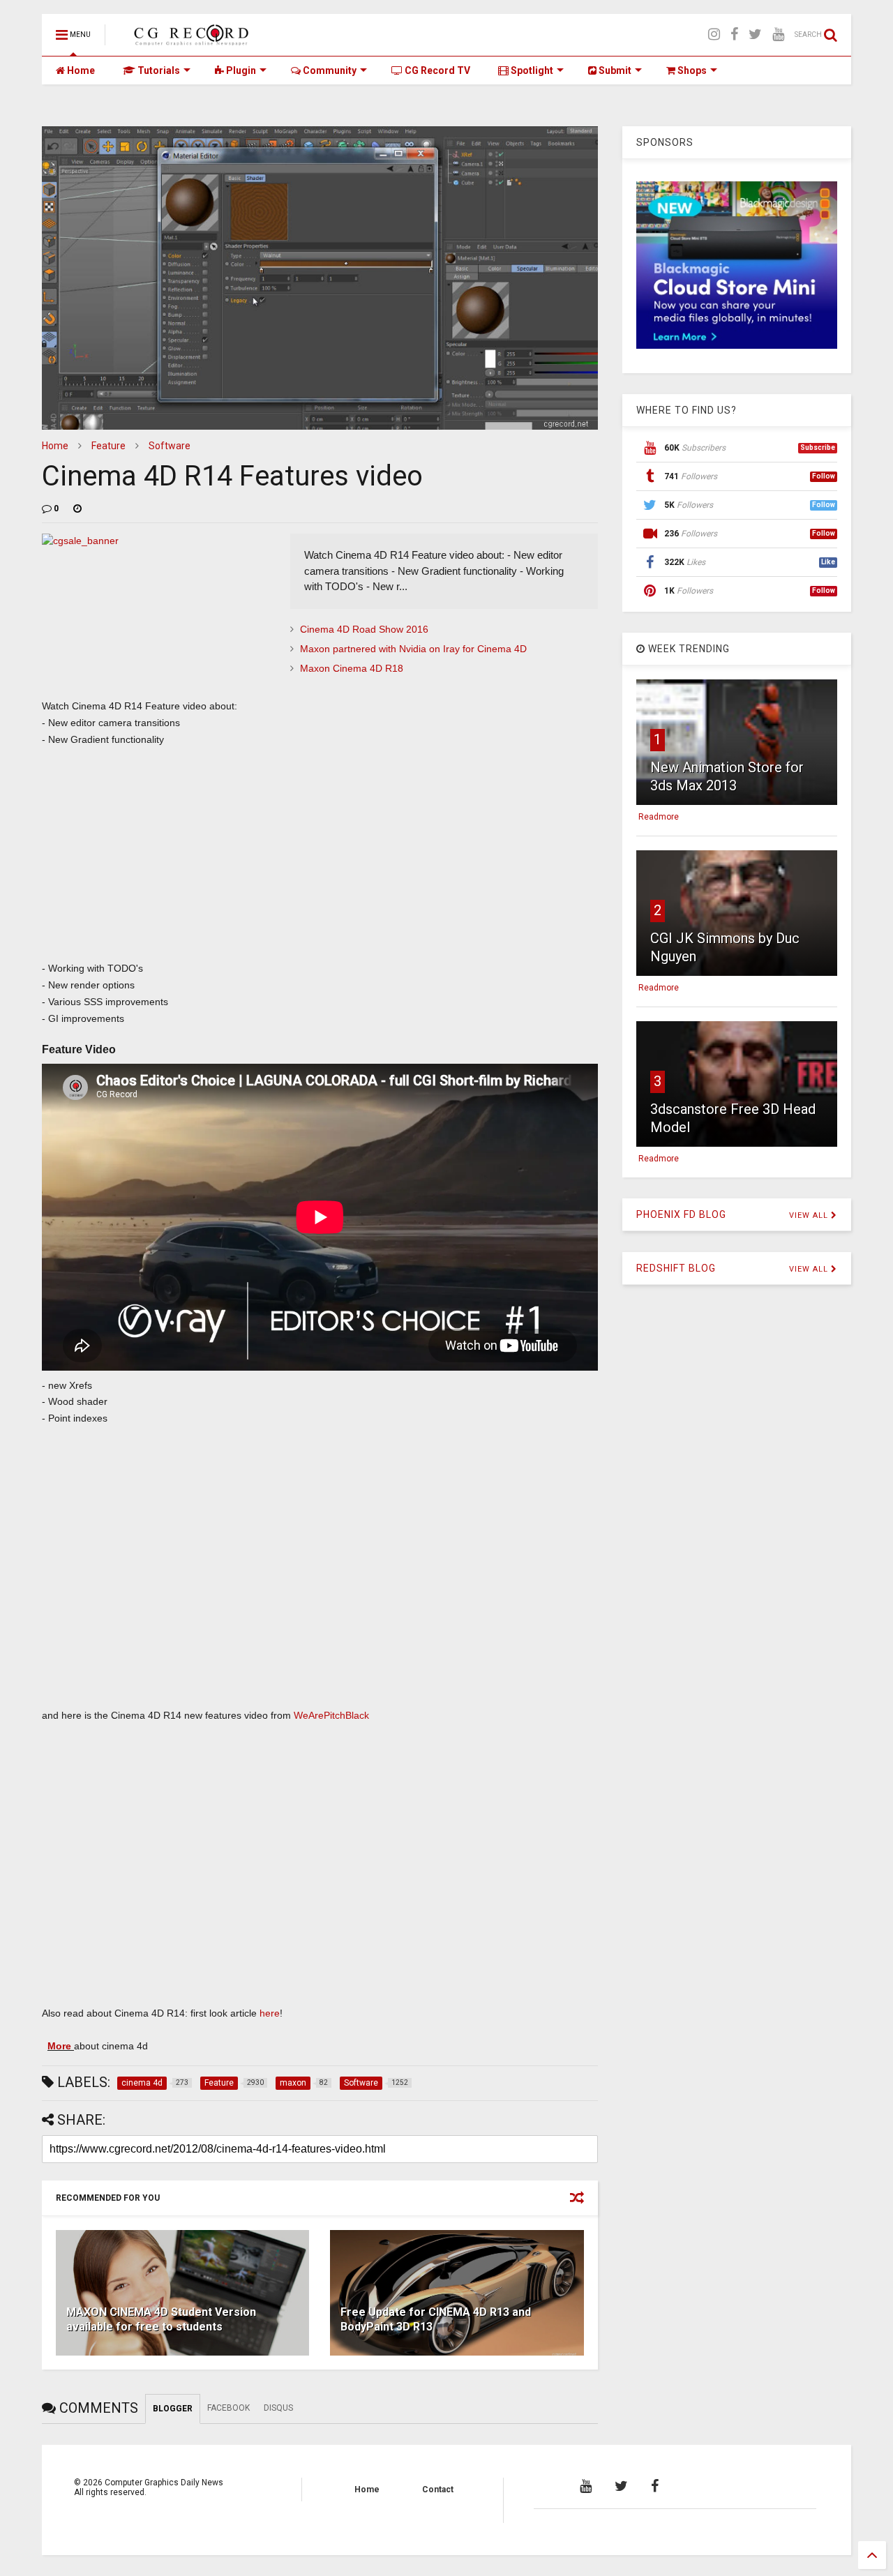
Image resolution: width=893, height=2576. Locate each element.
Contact (438, 2490)
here (270, 2013)
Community (329, 70)
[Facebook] (734, 35)
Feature (108, 446)
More (61, 2046)
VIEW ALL (810, 1215)
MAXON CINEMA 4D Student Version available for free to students (161, 2319)
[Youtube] (778, 35)
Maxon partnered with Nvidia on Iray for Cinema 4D (413, 649)
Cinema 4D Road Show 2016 (364, 629)
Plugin (240, 70)
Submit (614, 70)
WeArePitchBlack (330, 1715)
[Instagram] (714, 35)
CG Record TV (436, 70)
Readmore (659, 817)
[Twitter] (755, 35)
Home (80, 70)
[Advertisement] (320, 859)
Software (170, 446)
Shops (691, 70)
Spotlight (531, 70)
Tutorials (158, 70)
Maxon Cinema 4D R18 (352, 668)
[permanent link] (77, 509)
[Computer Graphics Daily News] (189, 39)
